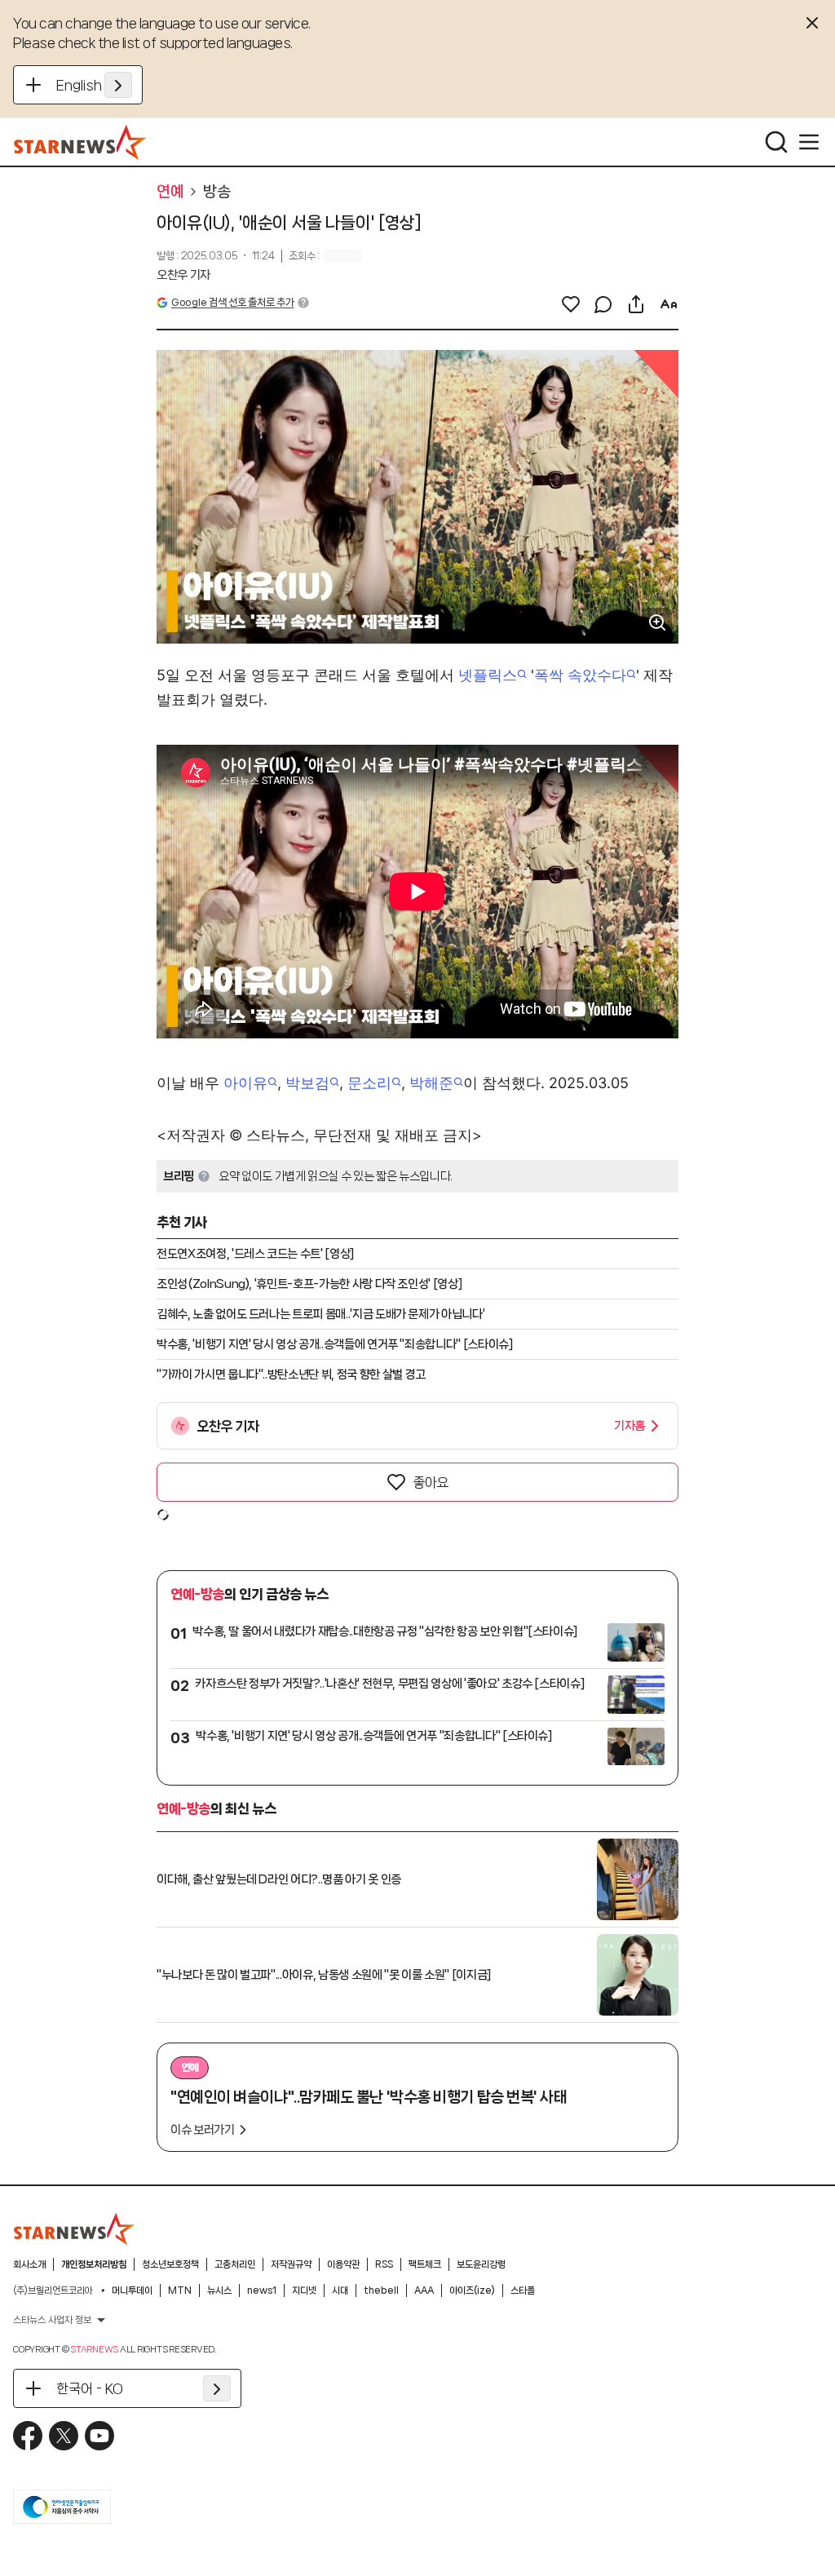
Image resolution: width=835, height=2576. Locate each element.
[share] (636, 304)
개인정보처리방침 (94, 2264)
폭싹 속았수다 (580, 675)
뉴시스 (219, 2291)
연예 (170, 192)
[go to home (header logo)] (80, 142)
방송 (216, 192)
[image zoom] (657, 622)
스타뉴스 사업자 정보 (52, 2320)
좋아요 (431, 1482)
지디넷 (304, 2291)
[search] (776, 142)
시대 (340, 2291)
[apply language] (118, 85)
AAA (424, 2291)
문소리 (369, 1083)
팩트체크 (425, 2264)
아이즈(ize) (472, 2291)
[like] (571, 304)
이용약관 (343, 2264)
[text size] (669, 304)
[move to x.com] (64, 2436)
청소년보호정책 (170, 2264)
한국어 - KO (90, 2388)
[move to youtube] (99, 2436)
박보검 (307, 1083)
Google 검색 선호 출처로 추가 (232, 302)
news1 (262, 2291)
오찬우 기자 (183, 275)
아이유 (245, 1083)
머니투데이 (132, 2291)
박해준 (431, 1083)
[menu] (809, 142)
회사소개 (29, 2264)
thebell (381, 2291)
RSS (384, 2264)
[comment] (603, 304)
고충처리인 (235, 2264)
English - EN (94, 85)
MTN (180, 2291)
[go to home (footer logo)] (74, 2229)
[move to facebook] (28, 2436)
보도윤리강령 (481, 2264)
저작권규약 (291, 2264)
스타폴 (523, 2291)
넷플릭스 (488, 675)
